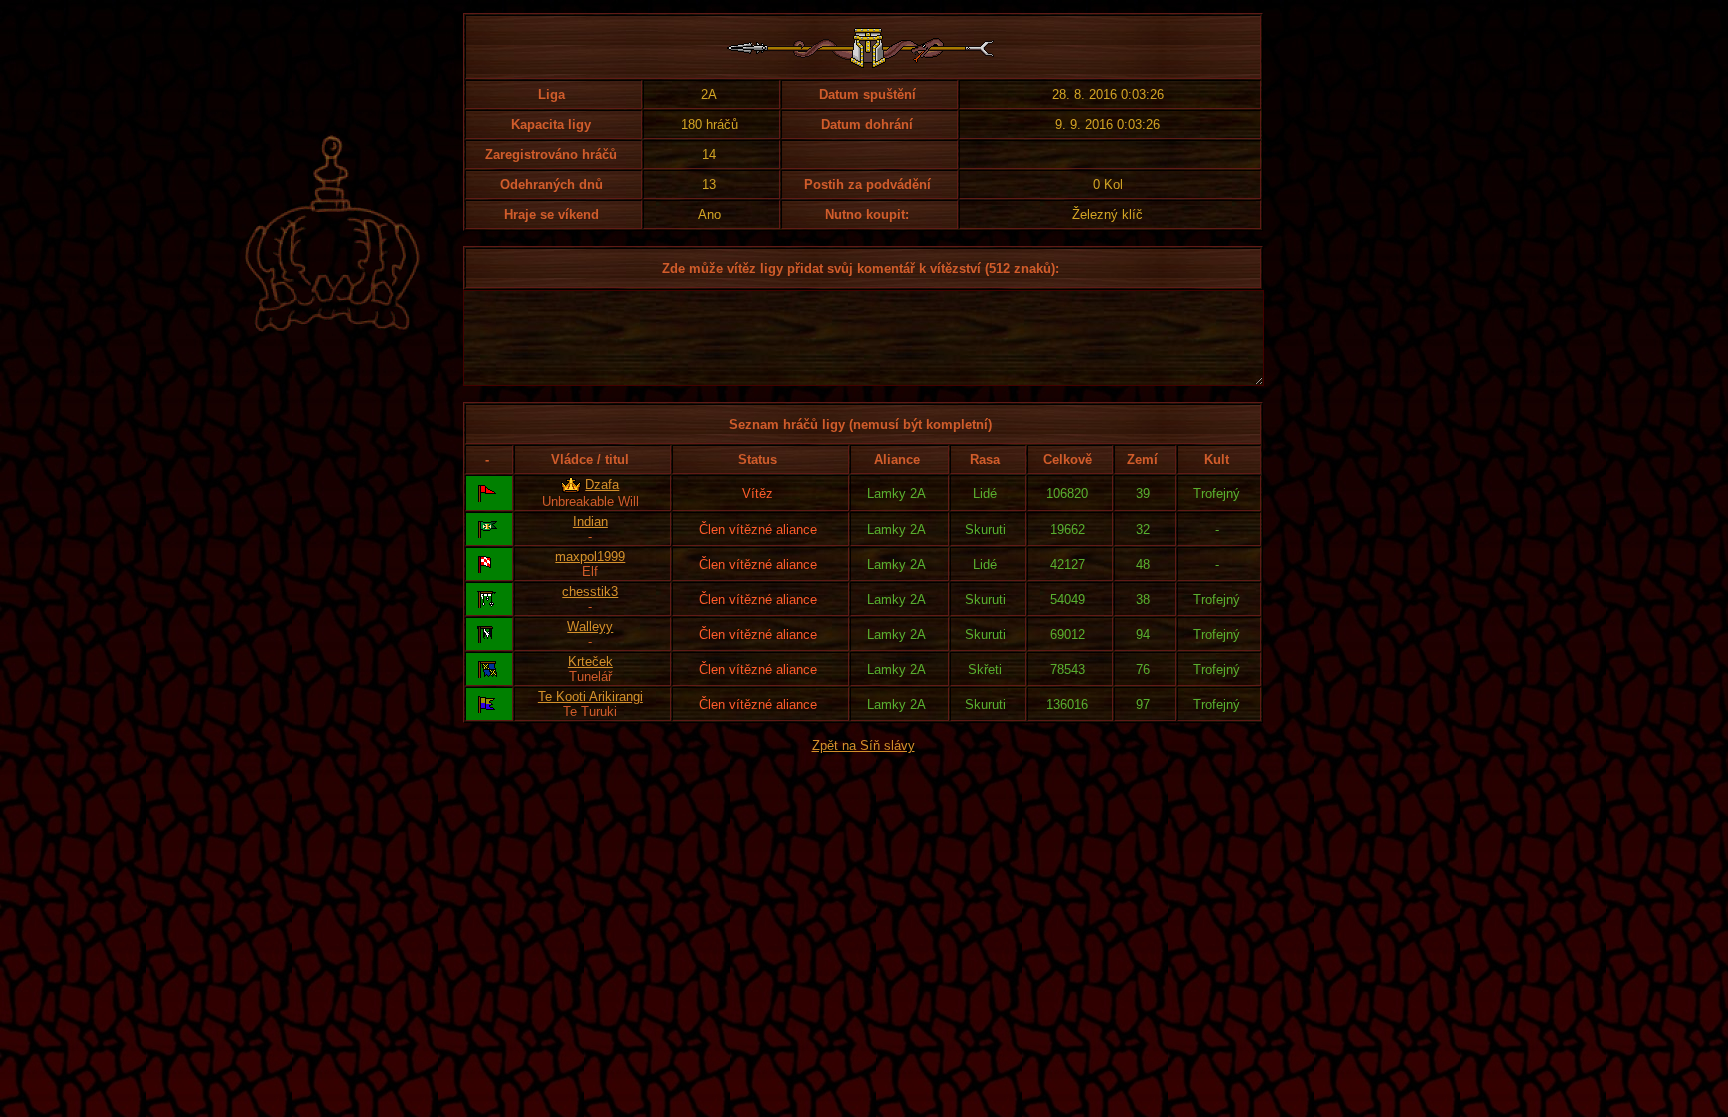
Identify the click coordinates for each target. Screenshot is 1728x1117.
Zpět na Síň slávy (863, 745)
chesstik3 (590, 591)
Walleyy (590, 626)
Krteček (590, 661)
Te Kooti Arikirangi (590, 696)
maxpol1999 (590, 556)
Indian (590, 521)
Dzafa (602, 484)
